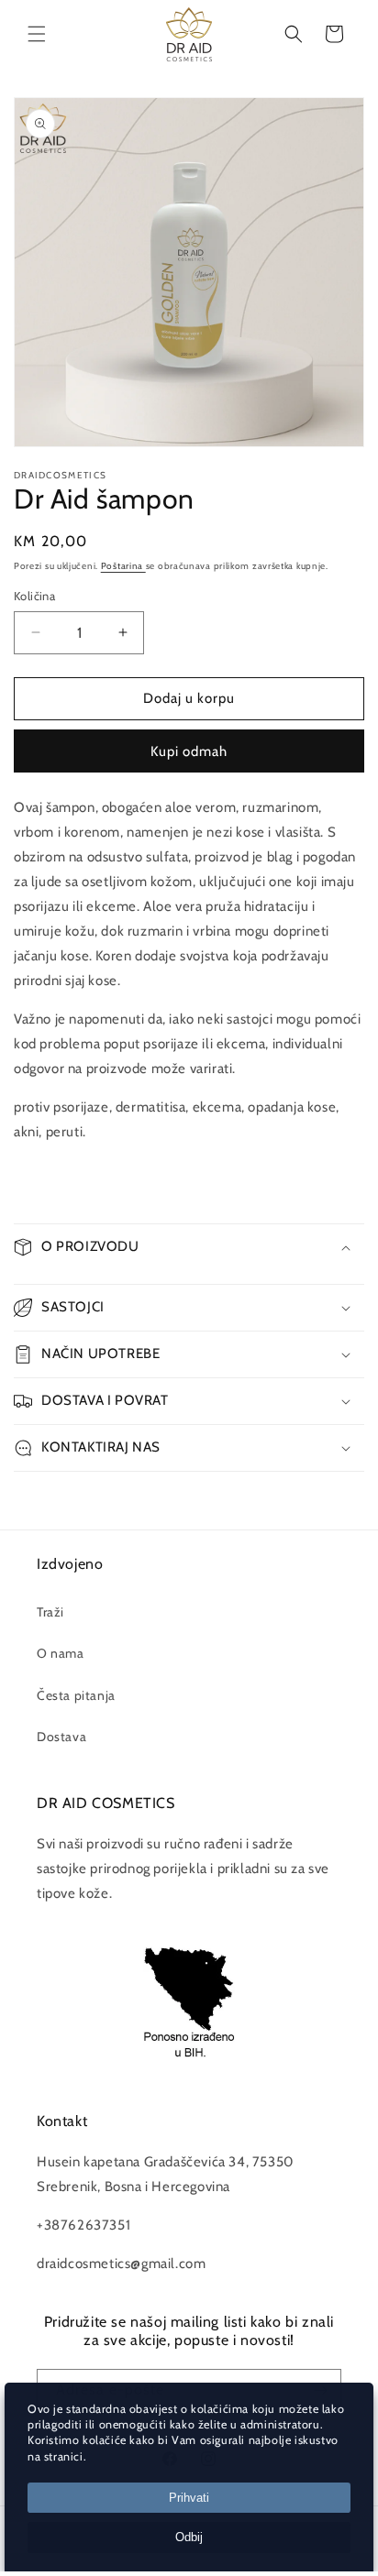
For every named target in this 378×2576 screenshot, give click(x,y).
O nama (61, 1653)
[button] (37, 34)
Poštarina (123, 566)
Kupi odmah (189, 751)
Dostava (61, 1737)
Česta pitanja (76, 1695)
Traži (50, 1612)
